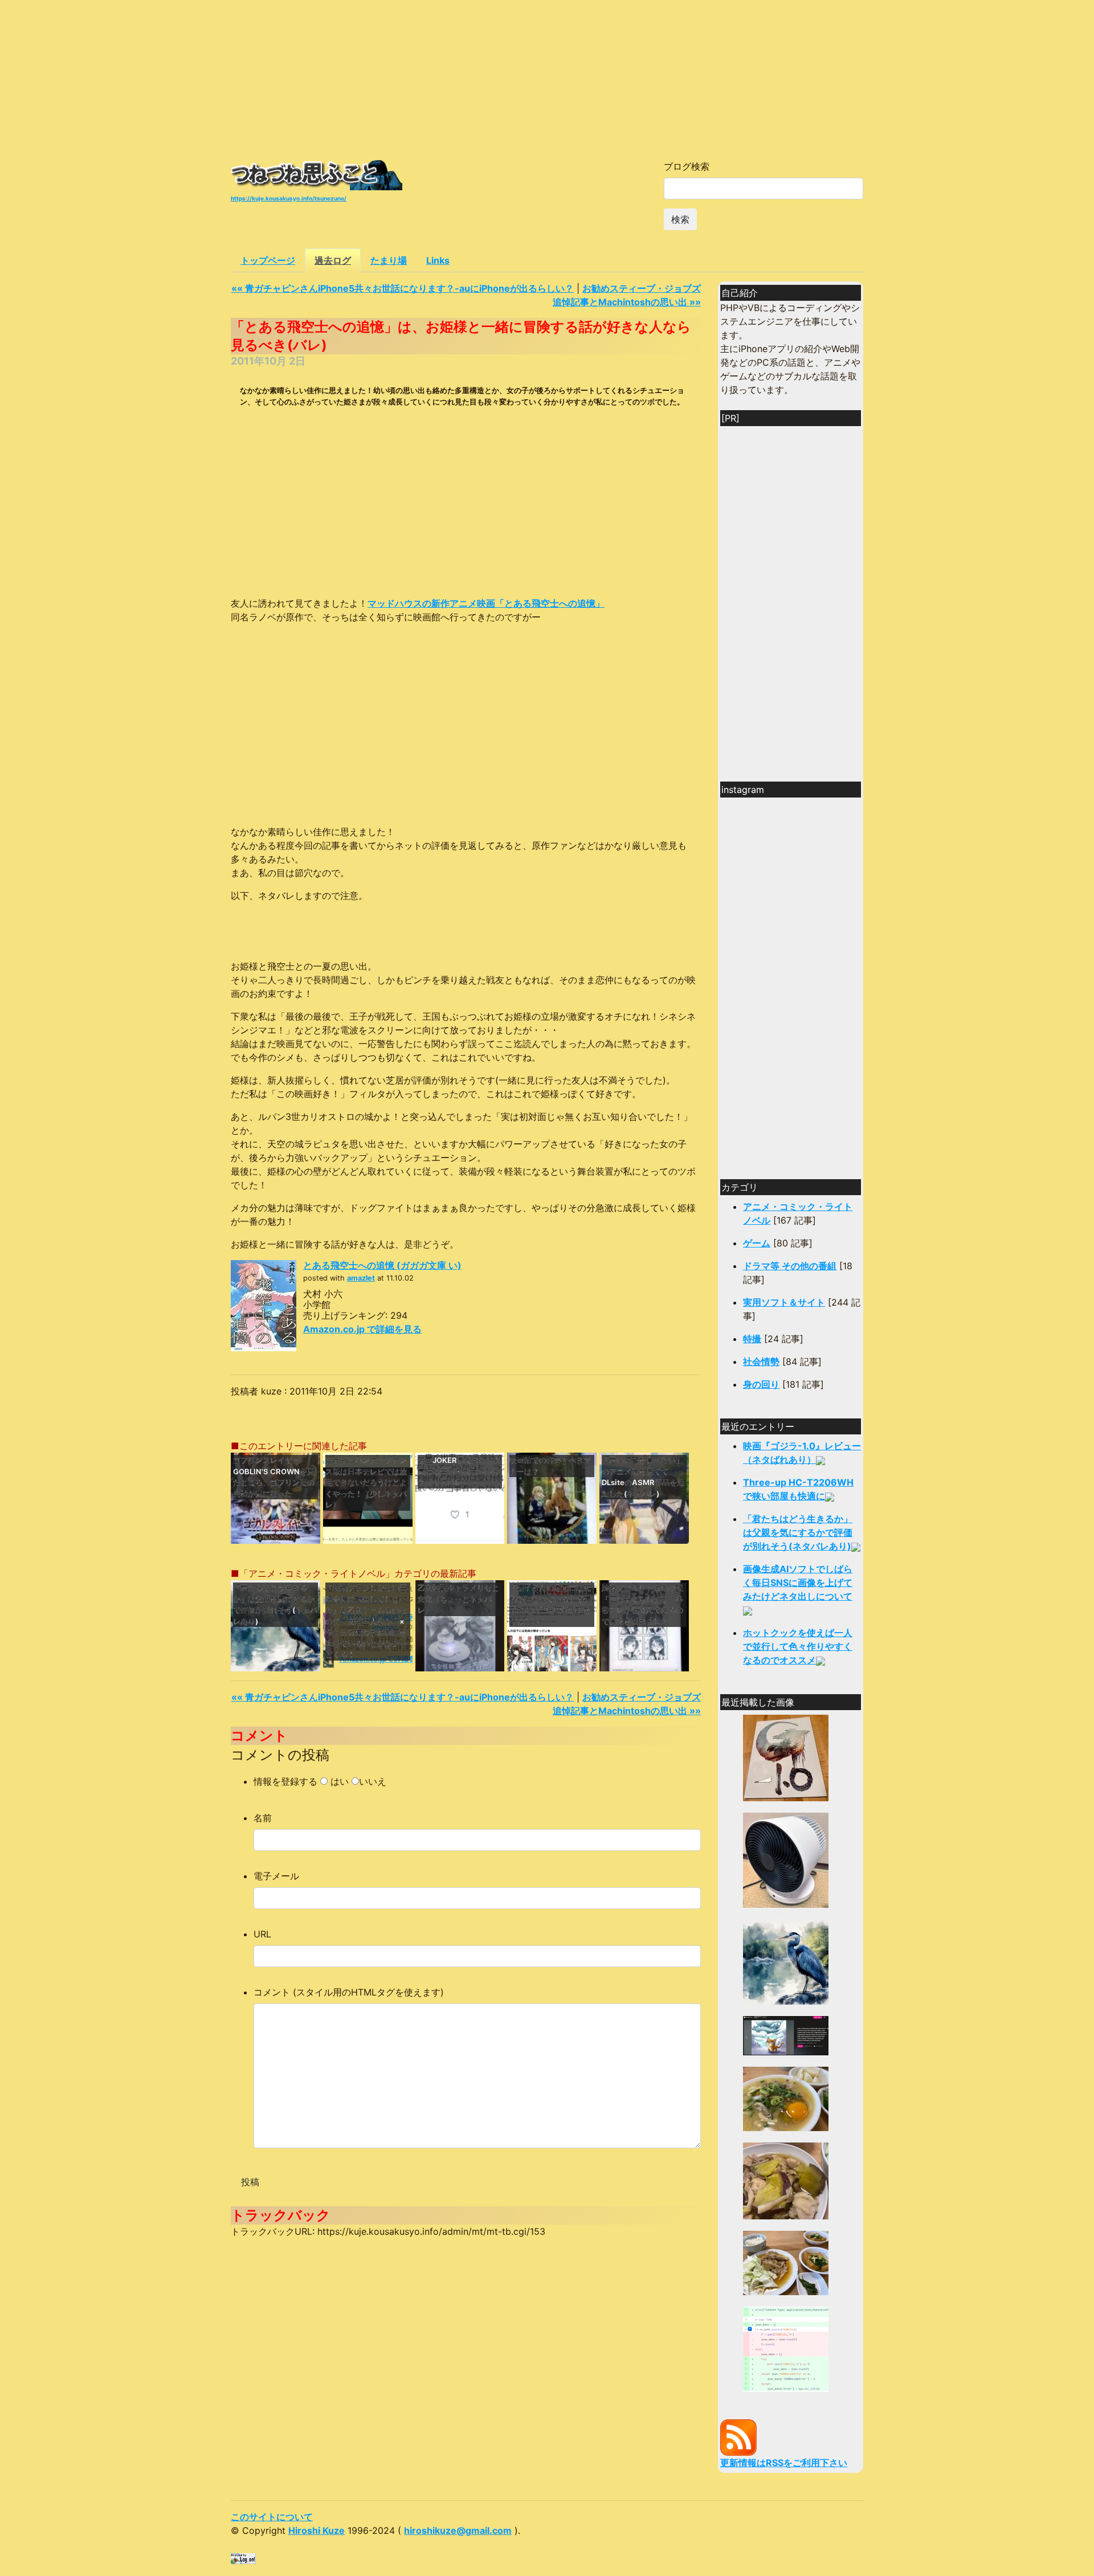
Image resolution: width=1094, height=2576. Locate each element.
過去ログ (333, 260)
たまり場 (389, 260)
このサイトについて (272, 2517)
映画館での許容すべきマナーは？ (550, 1466)
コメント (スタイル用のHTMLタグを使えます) (349, 1992)
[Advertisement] (547, 80)
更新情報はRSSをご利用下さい (784, 2463)
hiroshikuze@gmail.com (458, 2530)
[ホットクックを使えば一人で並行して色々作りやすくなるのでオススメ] (786, 2098)
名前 (263, 1818)
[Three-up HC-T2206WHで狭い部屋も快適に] (786, 1859)
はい (340, 1781)
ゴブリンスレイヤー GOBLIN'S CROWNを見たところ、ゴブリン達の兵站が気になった (274, 1477)
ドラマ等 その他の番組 (790, 1266)
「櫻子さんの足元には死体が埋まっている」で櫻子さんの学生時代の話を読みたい (550, 1604)
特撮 (752, 1339)
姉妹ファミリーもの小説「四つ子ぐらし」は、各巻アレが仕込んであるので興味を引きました (642, 1604)
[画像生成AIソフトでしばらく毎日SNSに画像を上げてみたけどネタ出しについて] (786, 2035)
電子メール (276, 1876)
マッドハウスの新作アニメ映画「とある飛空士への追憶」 (486, 603)
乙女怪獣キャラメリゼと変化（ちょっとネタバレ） (458, 1599)
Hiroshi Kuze (317, 2530)
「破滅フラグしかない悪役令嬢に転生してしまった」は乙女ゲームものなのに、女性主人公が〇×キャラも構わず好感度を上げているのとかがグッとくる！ (366, 1621)
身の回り (761, 1384)
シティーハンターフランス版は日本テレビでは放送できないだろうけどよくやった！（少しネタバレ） (366, 1482)
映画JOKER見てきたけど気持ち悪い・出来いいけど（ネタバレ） (460, 1471)
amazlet (361, 1278)
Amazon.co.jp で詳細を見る (362, 1329)
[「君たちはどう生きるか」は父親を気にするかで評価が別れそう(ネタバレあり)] (786, 1961)
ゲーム (757, 1243)
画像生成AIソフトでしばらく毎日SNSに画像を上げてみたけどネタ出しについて (798, 1583)
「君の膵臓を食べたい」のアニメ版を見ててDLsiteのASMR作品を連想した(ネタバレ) (643, 1477)
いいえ (373, 1781)
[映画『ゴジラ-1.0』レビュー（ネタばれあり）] (786, 1757)
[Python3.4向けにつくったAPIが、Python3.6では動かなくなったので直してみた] (786, 2348)
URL (262, 1934)
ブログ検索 (687, 166)
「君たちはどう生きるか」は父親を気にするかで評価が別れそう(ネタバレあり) (275, 1604)
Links (438, 260)
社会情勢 (761, 1361)
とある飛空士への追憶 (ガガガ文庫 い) (382, 1265)
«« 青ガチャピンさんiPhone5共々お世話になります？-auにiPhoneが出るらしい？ (403, 288)
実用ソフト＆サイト (784, 1302)
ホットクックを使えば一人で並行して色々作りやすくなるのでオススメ (798, 1646)
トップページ (268, 260)
